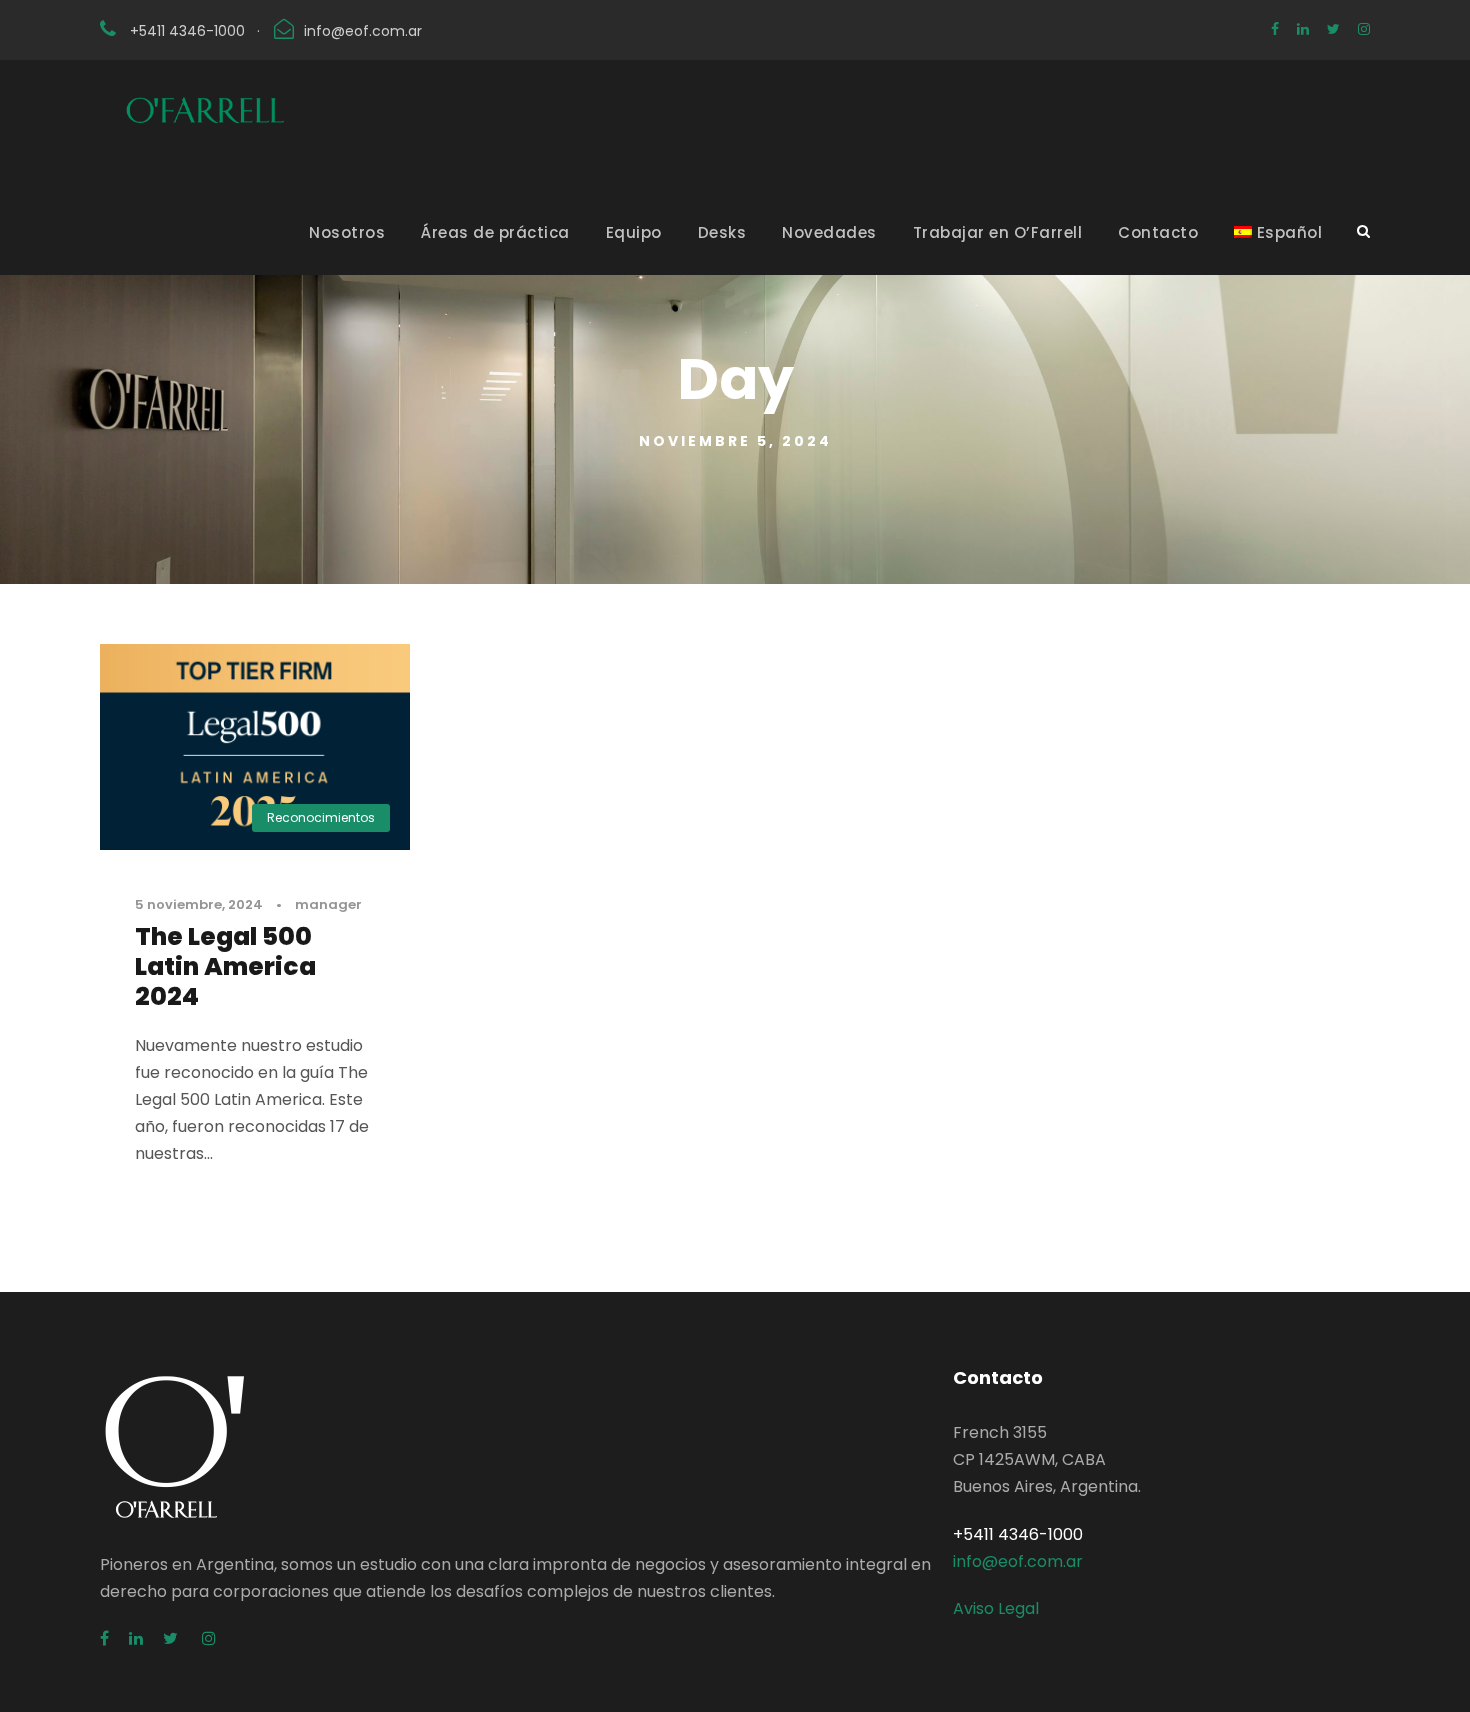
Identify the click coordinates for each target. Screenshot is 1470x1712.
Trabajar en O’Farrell (998, 232)
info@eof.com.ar (363, 31)
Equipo (634, 232)
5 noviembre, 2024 (199, 904)
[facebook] (1275, 29)
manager (328, 904)
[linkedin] (1303, 29)
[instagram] (1364, 29)
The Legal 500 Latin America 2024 (225, 966)
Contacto (1158, 232)
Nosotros (347, 232)
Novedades (829, 232)
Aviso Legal (996, 1608)
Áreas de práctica (495, 232)
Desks (722, 232)
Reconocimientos (321, 817)
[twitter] (1333, 29)
